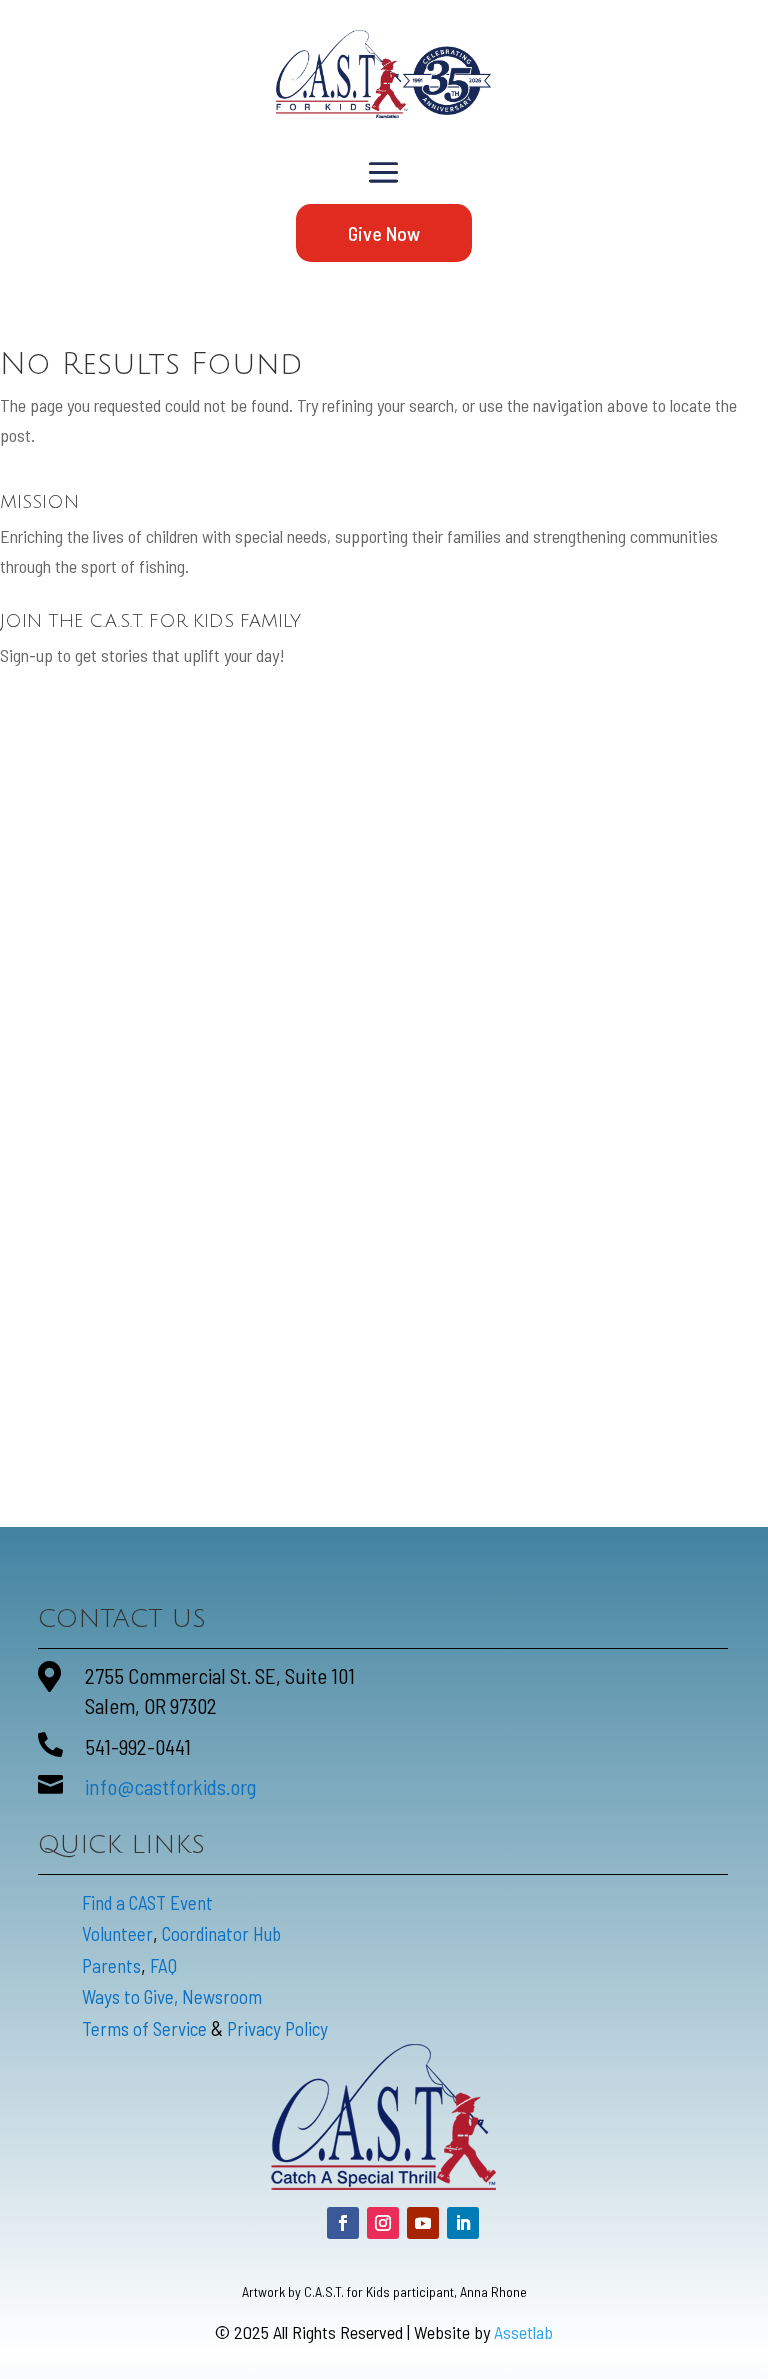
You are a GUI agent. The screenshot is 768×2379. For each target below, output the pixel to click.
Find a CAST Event (147, 1902)
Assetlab (523, 2332)
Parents (111, 1965)
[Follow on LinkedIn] (463, 2223)
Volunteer (117, 1933)
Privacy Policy (277, 2028)
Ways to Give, (132, 1996)
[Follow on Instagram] (383, 2223)
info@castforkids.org (170, 1786)
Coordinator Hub (221, 1933)
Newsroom (222, 1996)
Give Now (384, 233)
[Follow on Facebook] (343, 2223)
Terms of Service (144, 2028)
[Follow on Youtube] (423, 2223)
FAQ (163, 1965)
